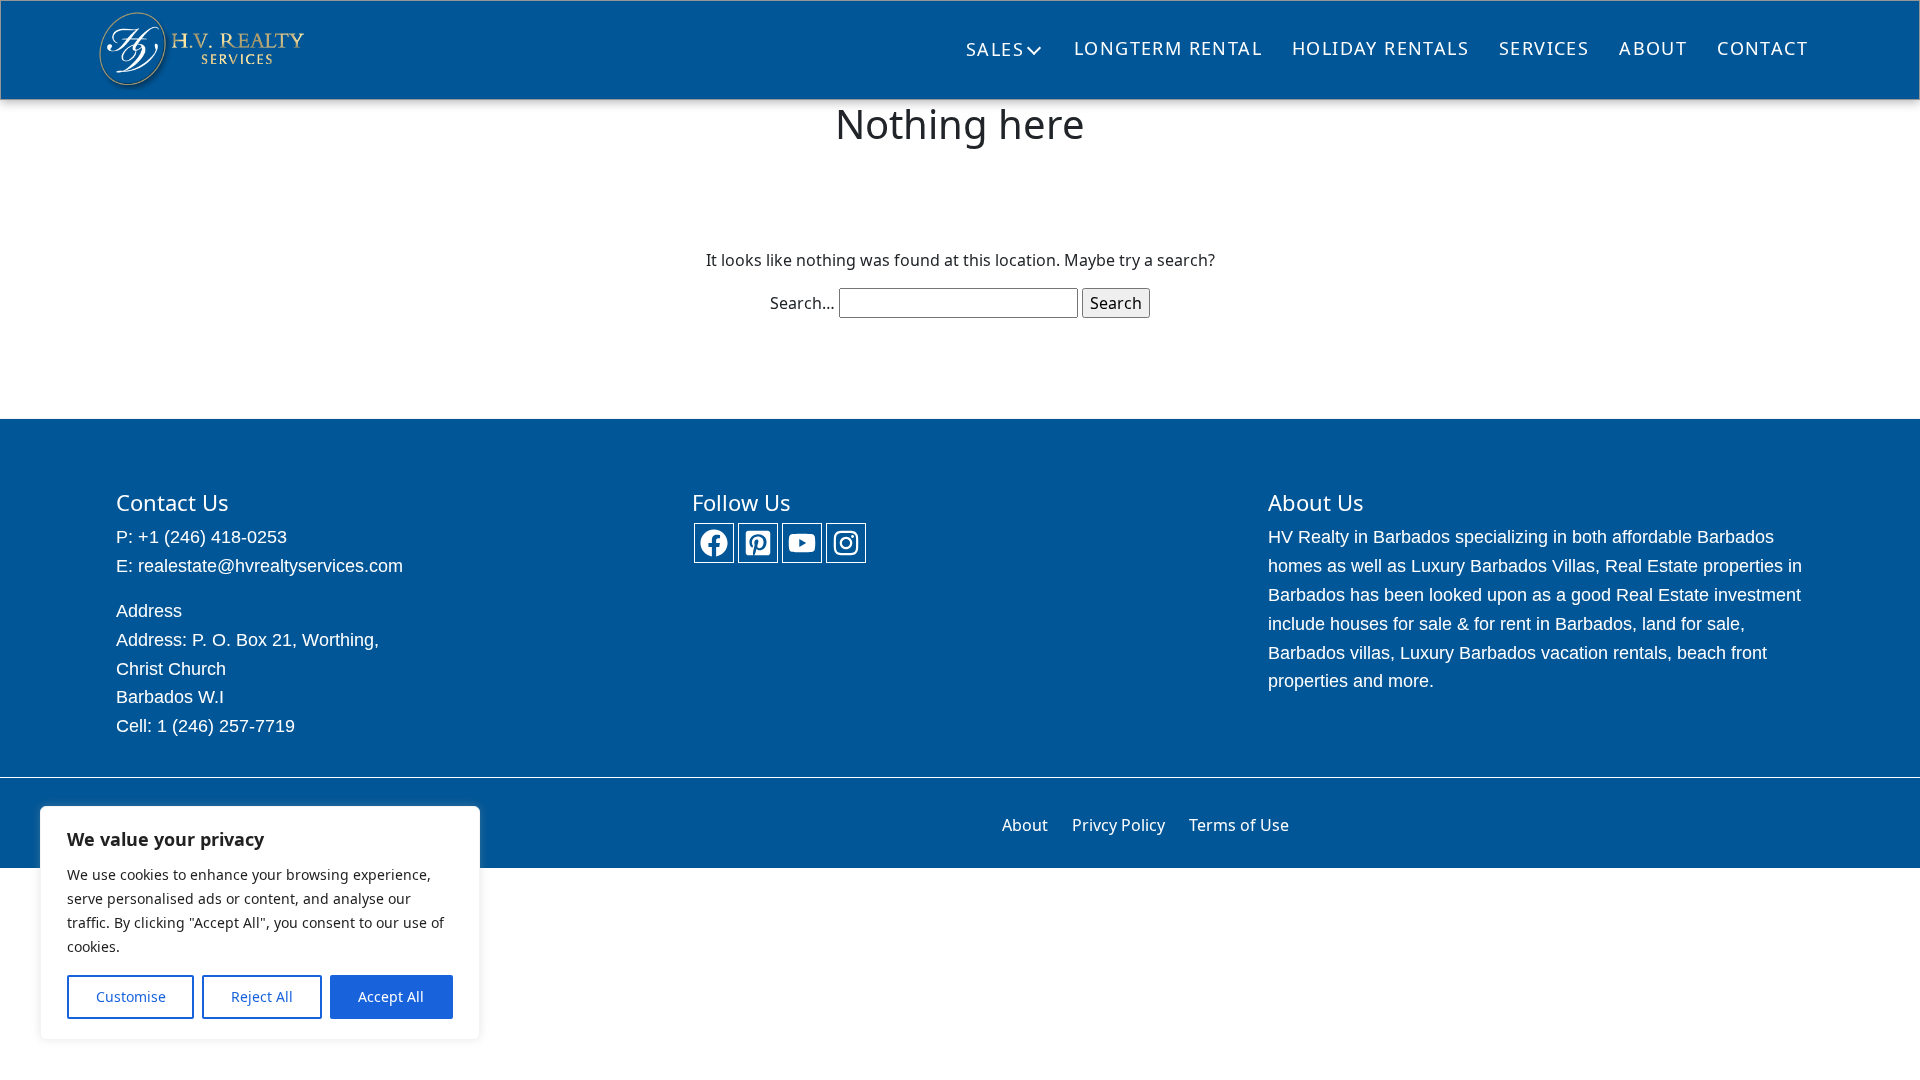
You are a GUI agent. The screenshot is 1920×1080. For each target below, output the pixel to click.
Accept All (391, 996)
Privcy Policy (1118, 825)
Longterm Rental (1168, 48)
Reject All (262, 996)
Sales (995, 49)
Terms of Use (1239, 825)
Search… (802, 303)
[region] (260, 923)
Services (1544, 48)
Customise (131, 996)
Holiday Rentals (1380, 48)
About (1653, 48)
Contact (1762, 48)
